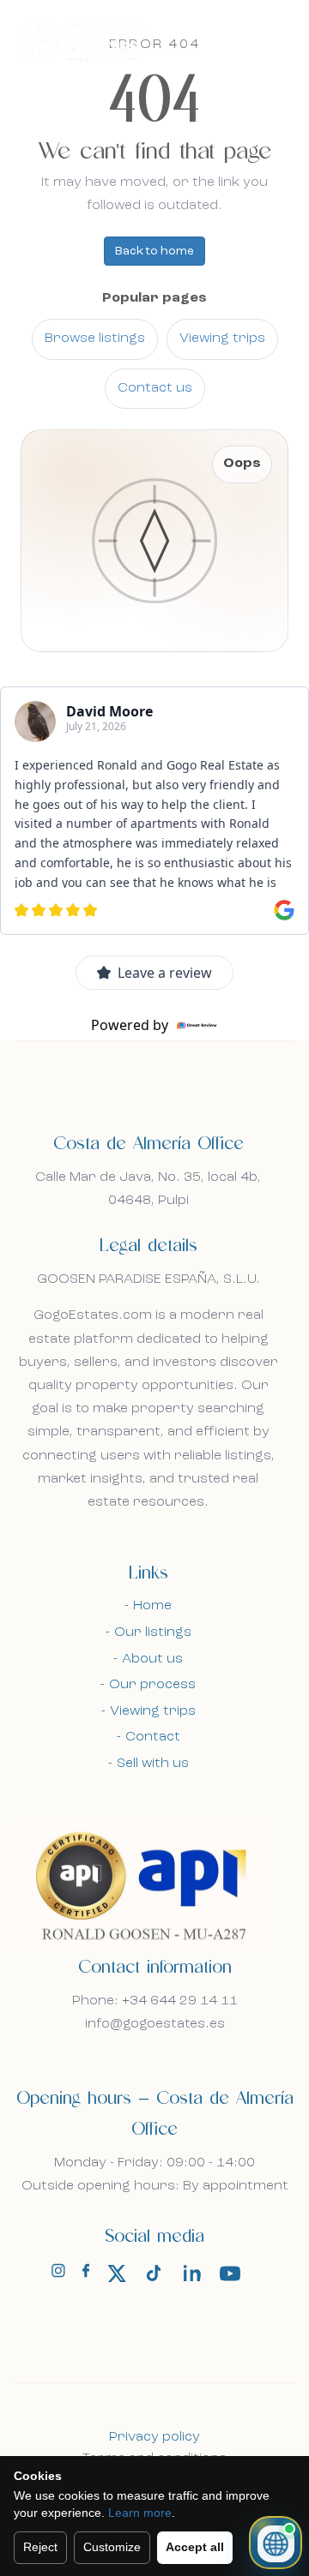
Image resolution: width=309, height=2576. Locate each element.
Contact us (155, 388)
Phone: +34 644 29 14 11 (155, 2001)
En (237, 40)
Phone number (79, 1397)
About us (152, 1659)
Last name (66, 1141)
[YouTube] (230, 2273)
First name (67, 1060)
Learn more (140, 2513)
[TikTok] (154, 2273)
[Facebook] (86, 2274)
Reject (40, 2547)
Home (152, 1606)
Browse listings (95, 338)
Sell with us (153, 1764)
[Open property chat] (276, 2543)
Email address (77, 1234)
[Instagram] (58, 2274)
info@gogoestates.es (155, 2024)
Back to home (154, 251)
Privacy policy (154, 2437)
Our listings (153, 1632)
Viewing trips (222, 338)
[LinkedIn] (192, 2273)
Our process (152, 1685)
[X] (117, 2273)
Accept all (195, 2547)
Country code (77, 1319)
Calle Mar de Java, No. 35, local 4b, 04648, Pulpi (148, 1189)
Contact (153, 1737)
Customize (112, 2547)
